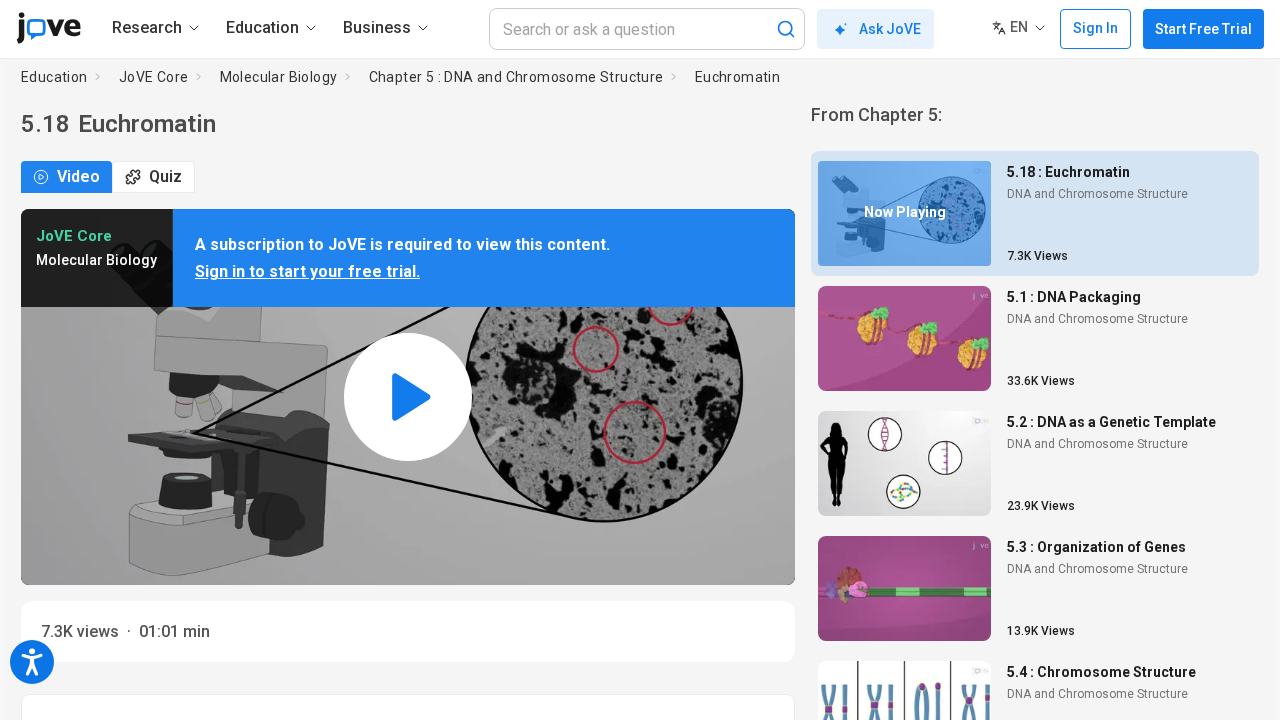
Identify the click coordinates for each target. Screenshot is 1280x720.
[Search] (786, 29)
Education (54, 77)
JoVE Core (154, 77)
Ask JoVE (890, 29)
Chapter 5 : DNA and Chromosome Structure (516, 77)
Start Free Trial (1203, 29)
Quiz (165, 176)
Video (78, 176)
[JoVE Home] (48, 28)
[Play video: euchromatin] (408, 397)
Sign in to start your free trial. (307, 271)
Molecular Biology (279, 77)
